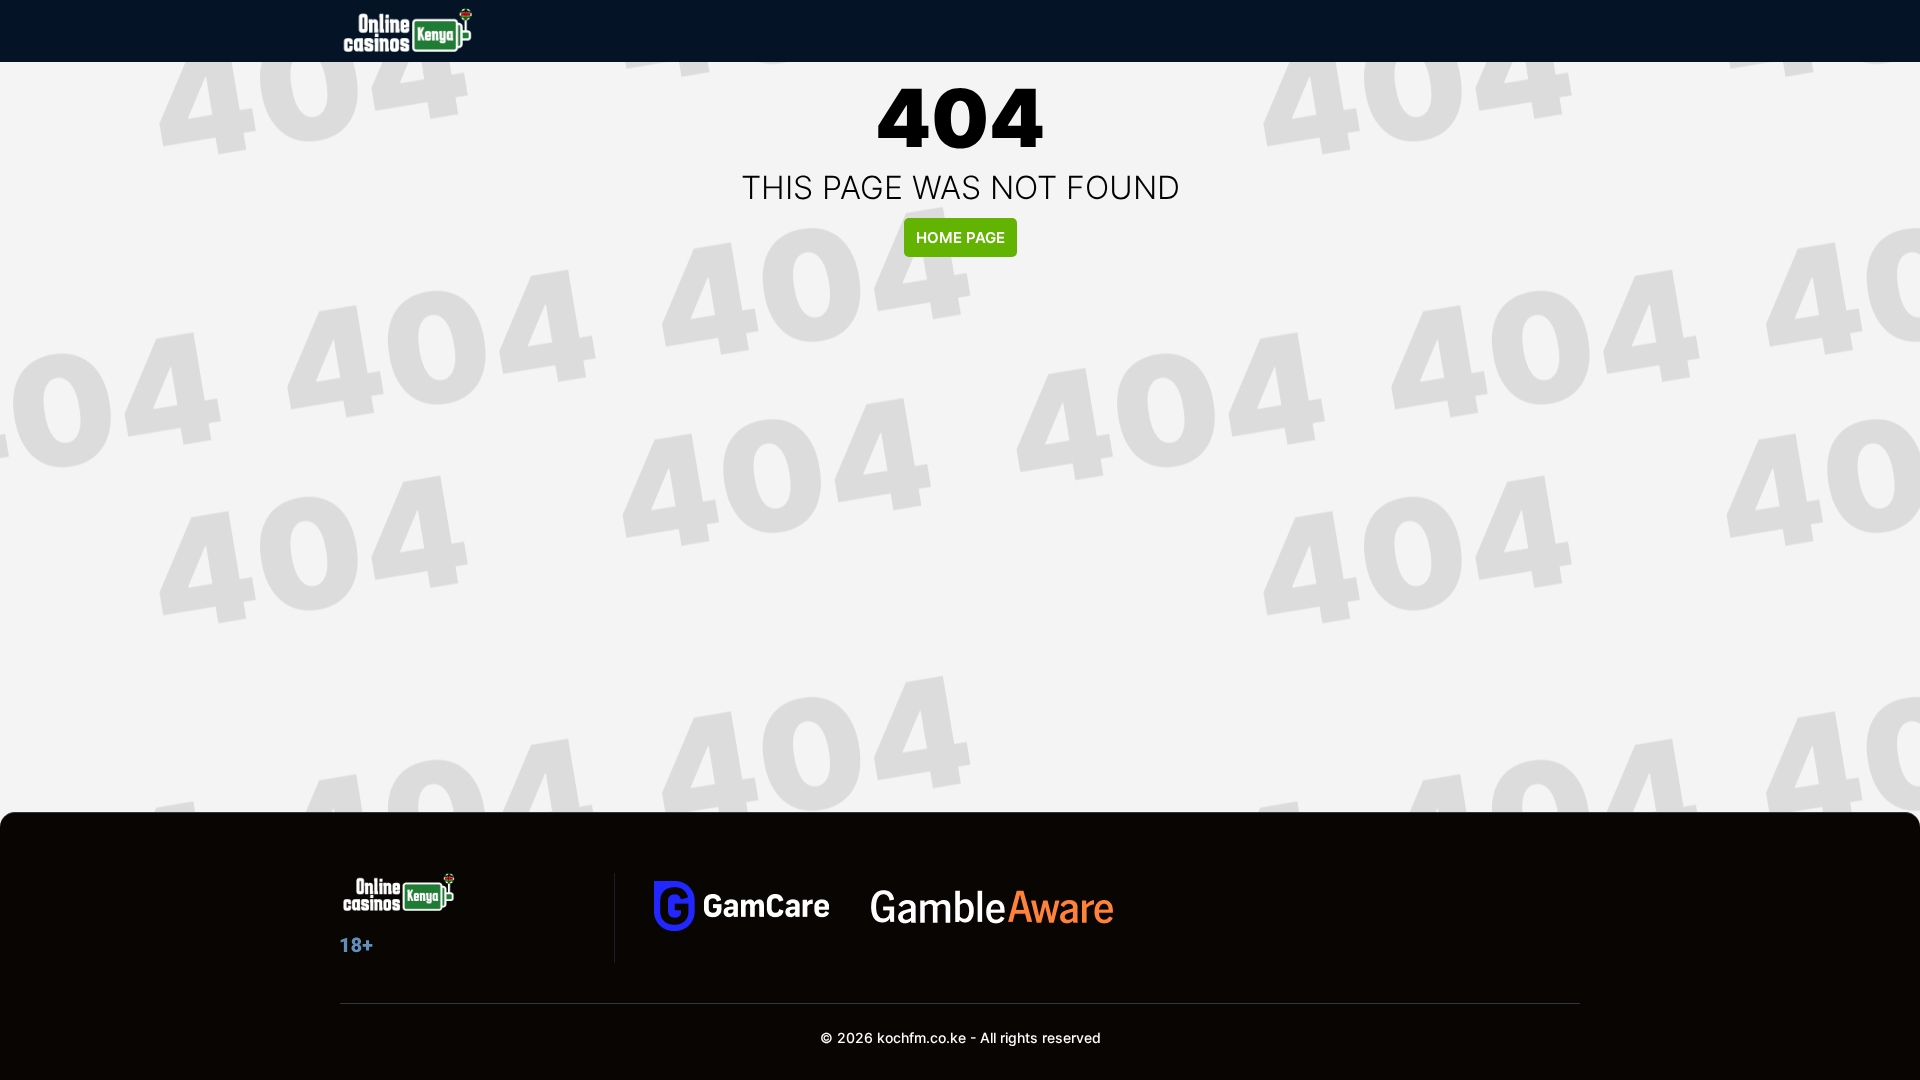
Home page (960, 237)
